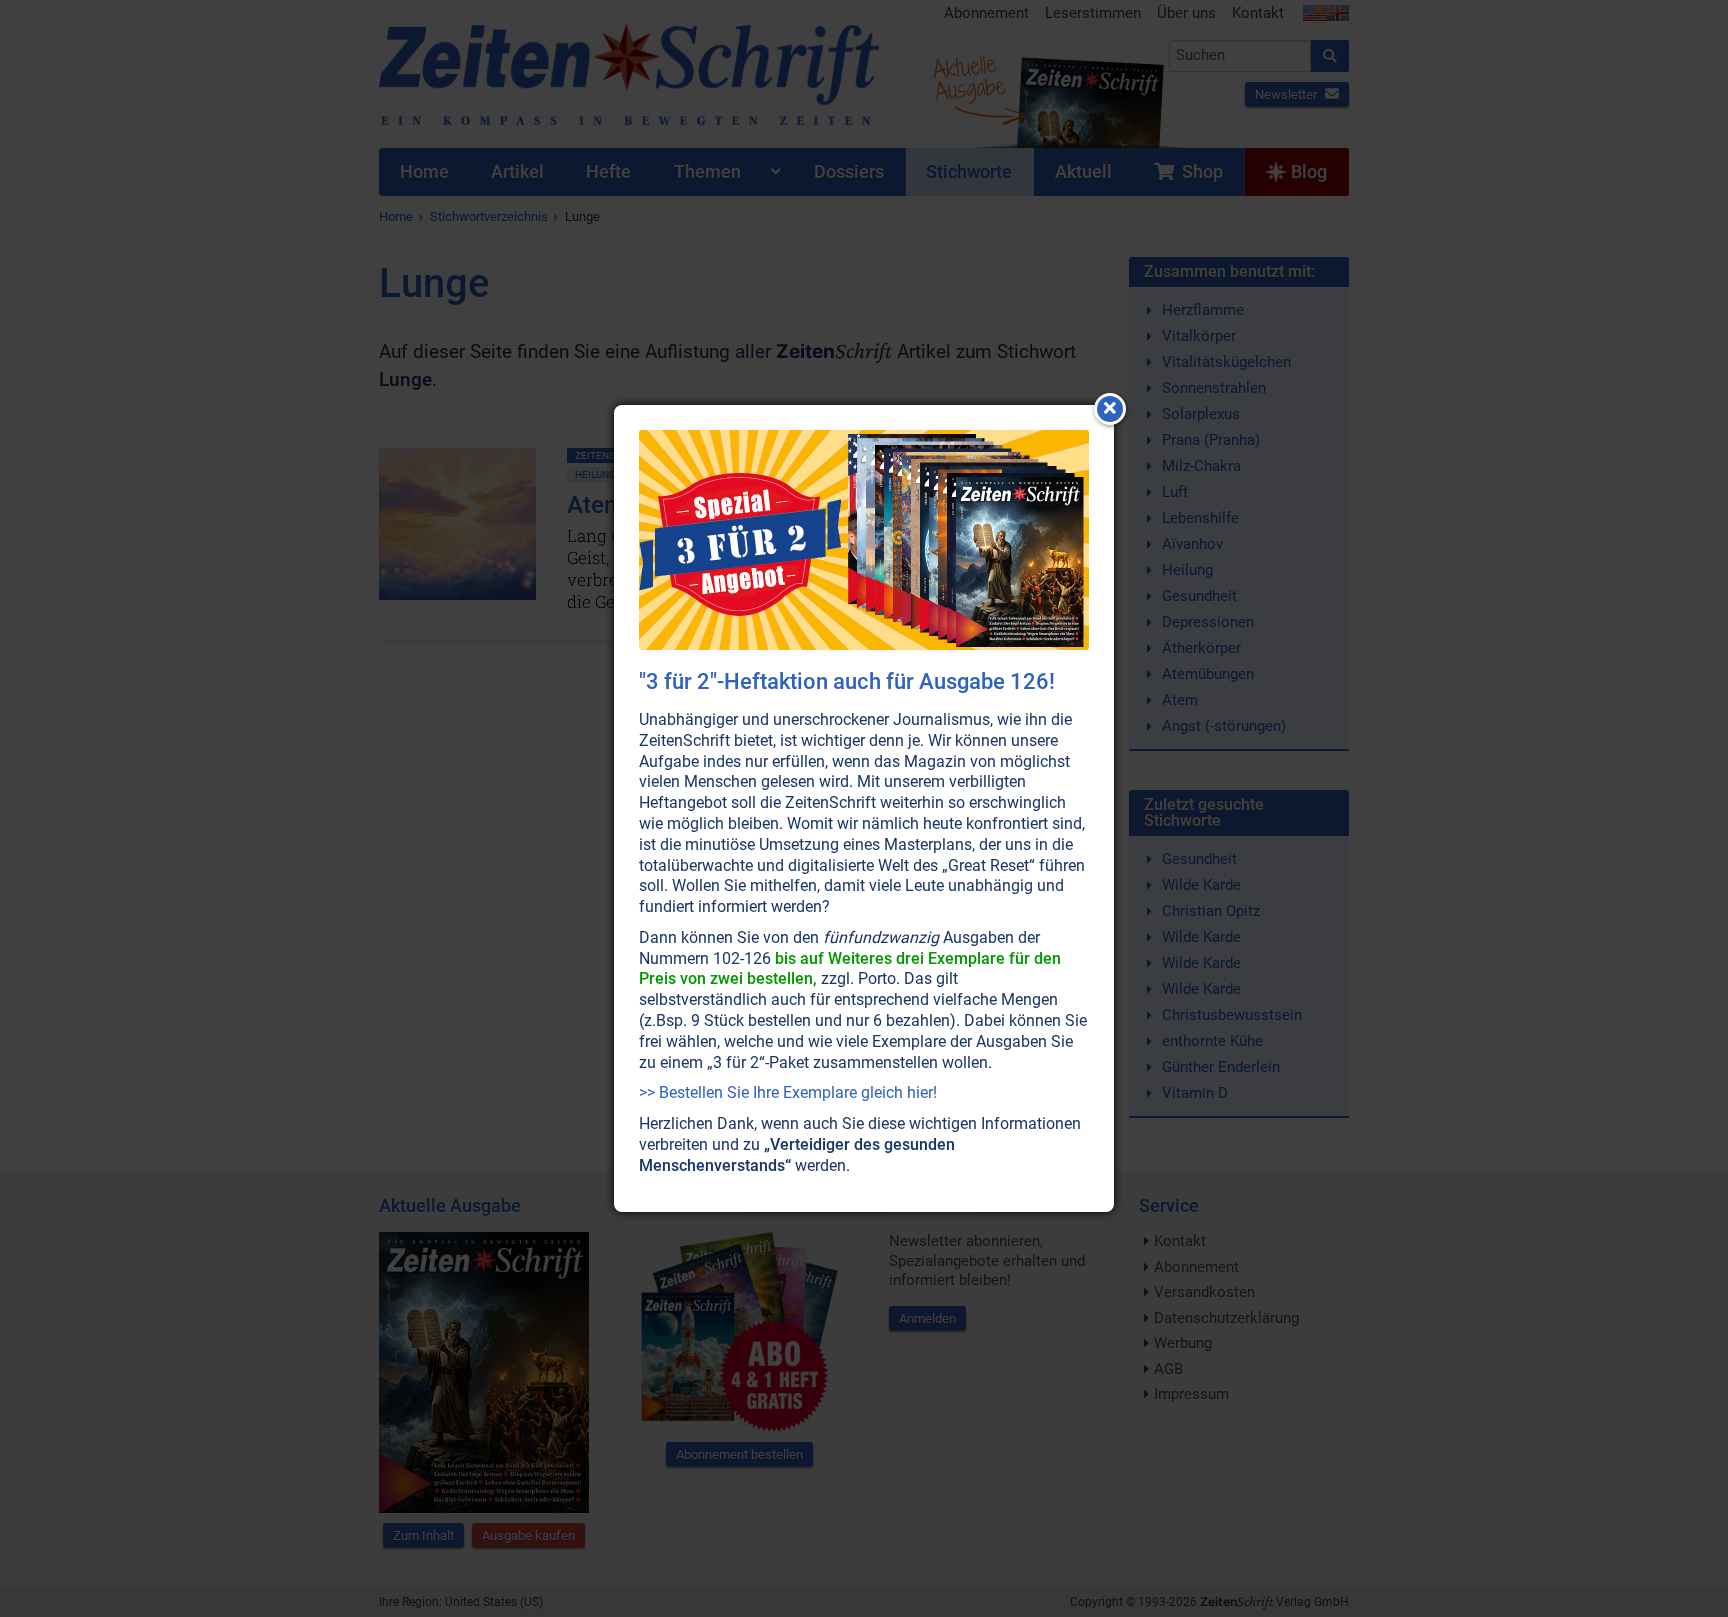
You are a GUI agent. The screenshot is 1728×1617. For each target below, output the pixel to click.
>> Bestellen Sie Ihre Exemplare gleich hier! (788, 1092)
